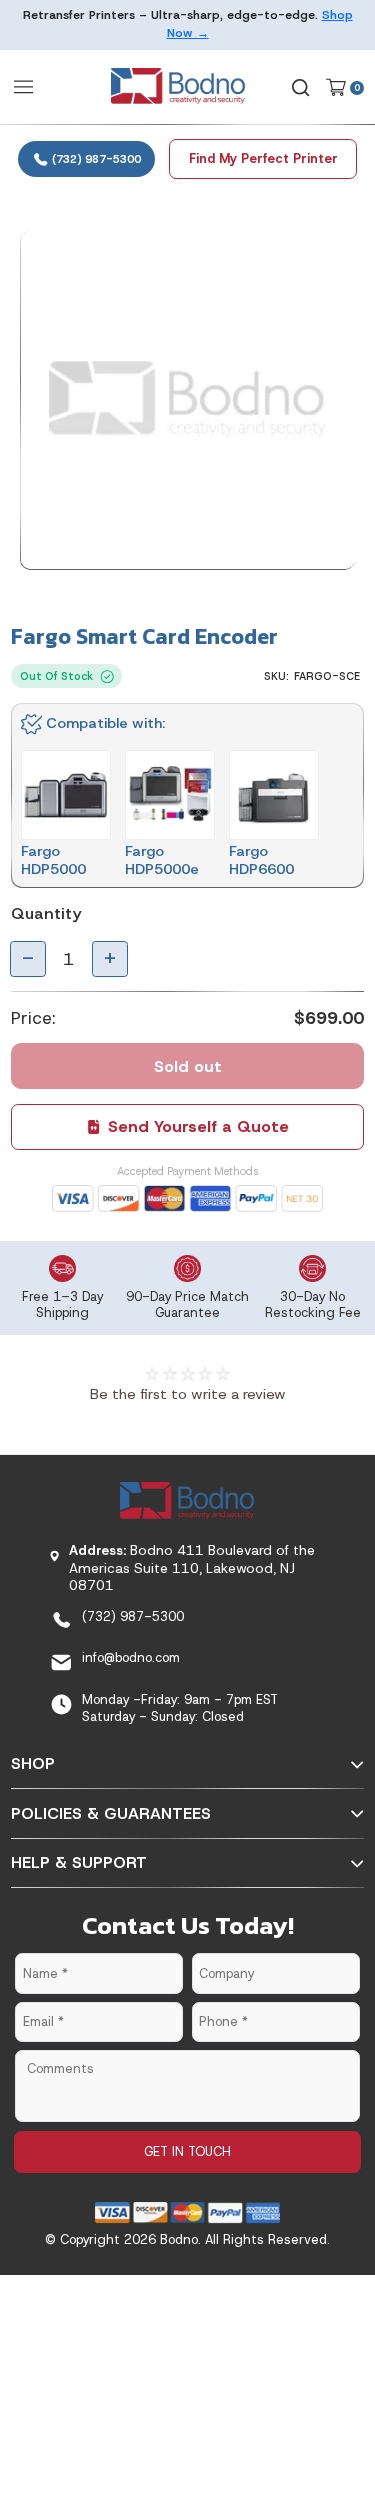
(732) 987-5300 (95, 159)
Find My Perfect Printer (263, 158)
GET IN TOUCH (187, 2151)
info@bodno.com (131, 1657)
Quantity (46, 913)
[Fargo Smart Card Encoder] (188, 400)
